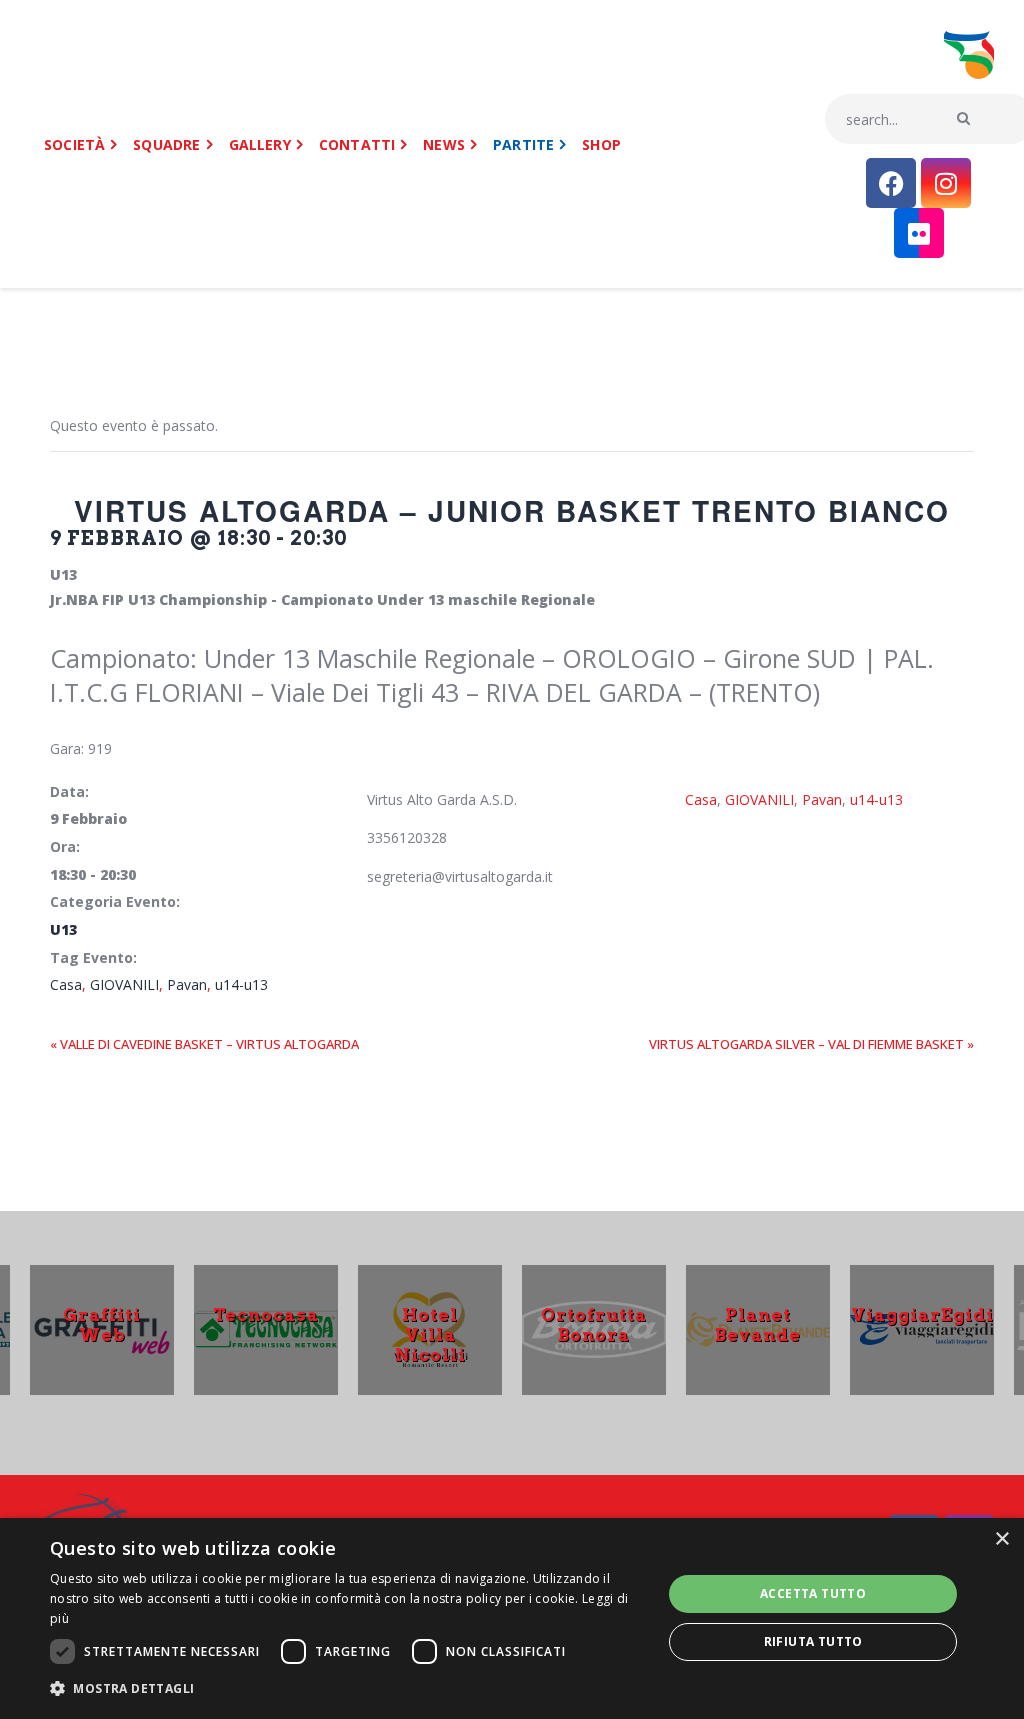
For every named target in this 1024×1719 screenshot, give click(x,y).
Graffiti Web (102, 1324)
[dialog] (512, 1618)
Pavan (187, 984)
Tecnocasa (266, 1314)
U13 (63, 929)
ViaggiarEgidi (922, 1314)
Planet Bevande (758, 1324)
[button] (347, 1689)
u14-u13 (241, 984)
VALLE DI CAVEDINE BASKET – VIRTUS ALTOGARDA (204, 1044)
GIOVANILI (124, 984)
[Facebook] (891, 183)
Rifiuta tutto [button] (813, 1641)
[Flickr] (919, 233)
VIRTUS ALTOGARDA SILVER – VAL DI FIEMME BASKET (811, 1044)
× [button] (1001, 1539)
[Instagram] (946, 183)
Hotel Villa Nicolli (430, 1334)
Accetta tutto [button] (813, 1593)
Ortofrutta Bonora (594, 1324)
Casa (66, 984)
